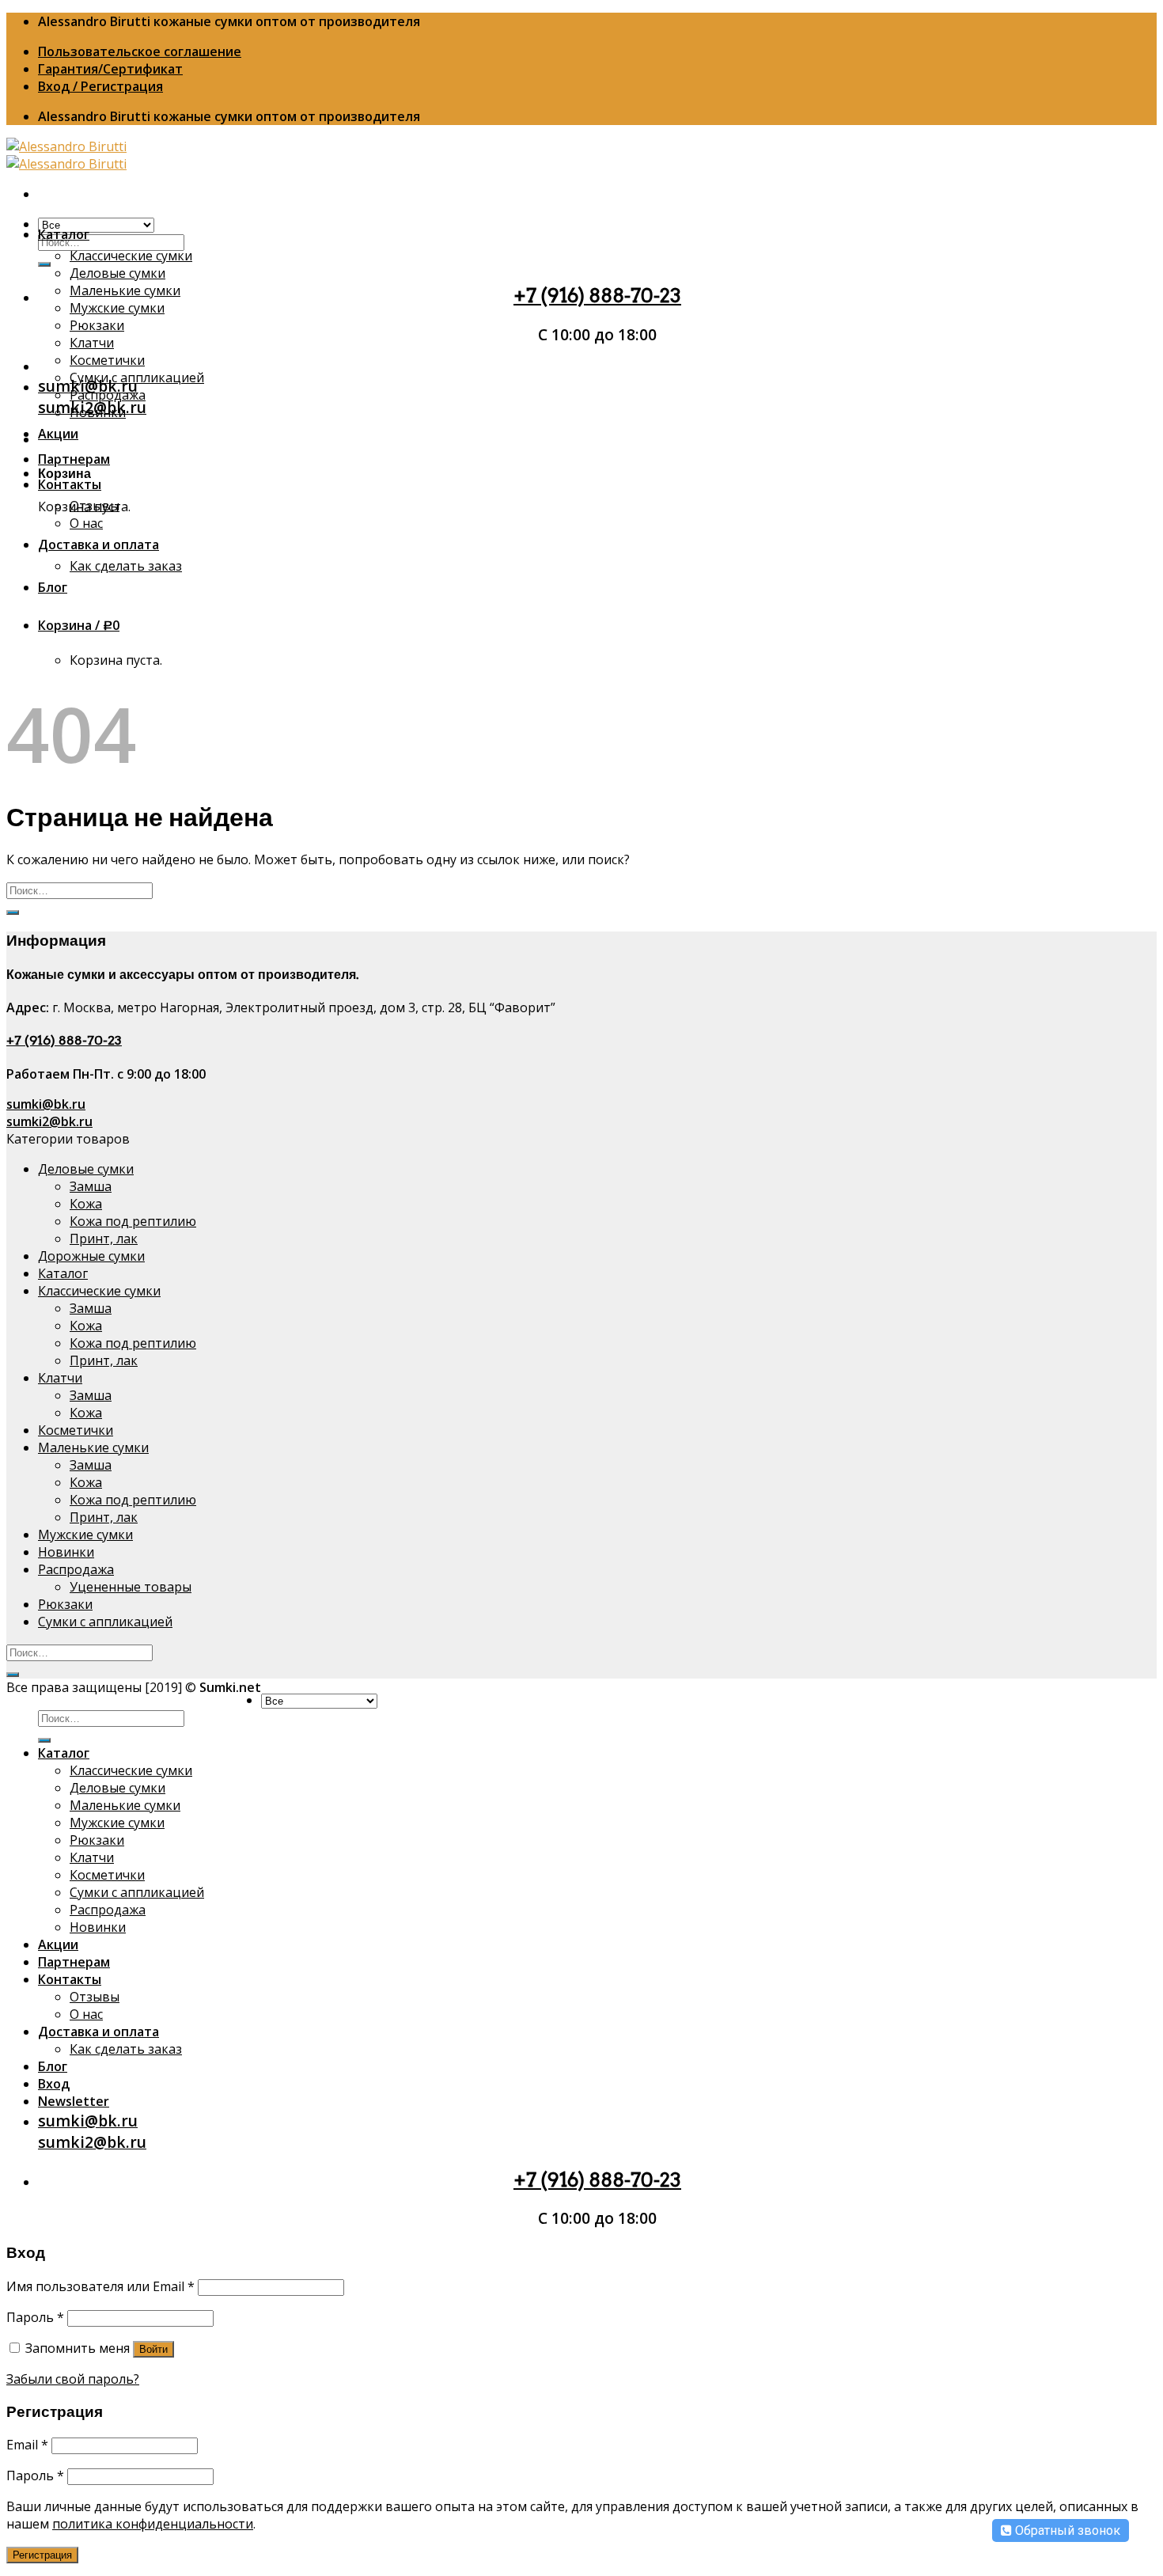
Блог (53, 587)
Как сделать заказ (126, 566)
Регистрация (42, 2555)
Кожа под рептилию (133, 1221)
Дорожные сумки (91, 1256)
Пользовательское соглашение (140, 51)
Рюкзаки (97, 325)
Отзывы (95, 506)
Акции (58, 434)
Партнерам (74, 459)
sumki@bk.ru (46, 1104)
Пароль (35, 2317)
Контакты (70, 484)
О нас (86, 523)
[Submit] (44, 264)
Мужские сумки (117, 308)
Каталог (64, 234)
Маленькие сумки (125, 290)
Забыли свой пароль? (73, 2379)
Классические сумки (131, 256)
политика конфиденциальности (153, 2524)
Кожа (86, 1204)
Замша (91, 1186)
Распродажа (108, 395)
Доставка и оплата (98, 544)
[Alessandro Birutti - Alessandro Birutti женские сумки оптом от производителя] (66, 155)
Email (27, 2445)
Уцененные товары (131, 1587)
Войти (153, 2349)
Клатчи (92, 343)
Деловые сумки (117, 273)
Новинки (98, 412)
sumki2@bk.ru (49, 1121)
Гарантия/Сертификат (110, 69)
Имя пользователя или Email (100, 2286)
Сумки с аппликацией (137, 377)
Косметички (107, 360)
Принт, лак (104, 1239)
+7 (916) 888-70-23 (597, 296)
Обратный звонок (1066, 2530)
